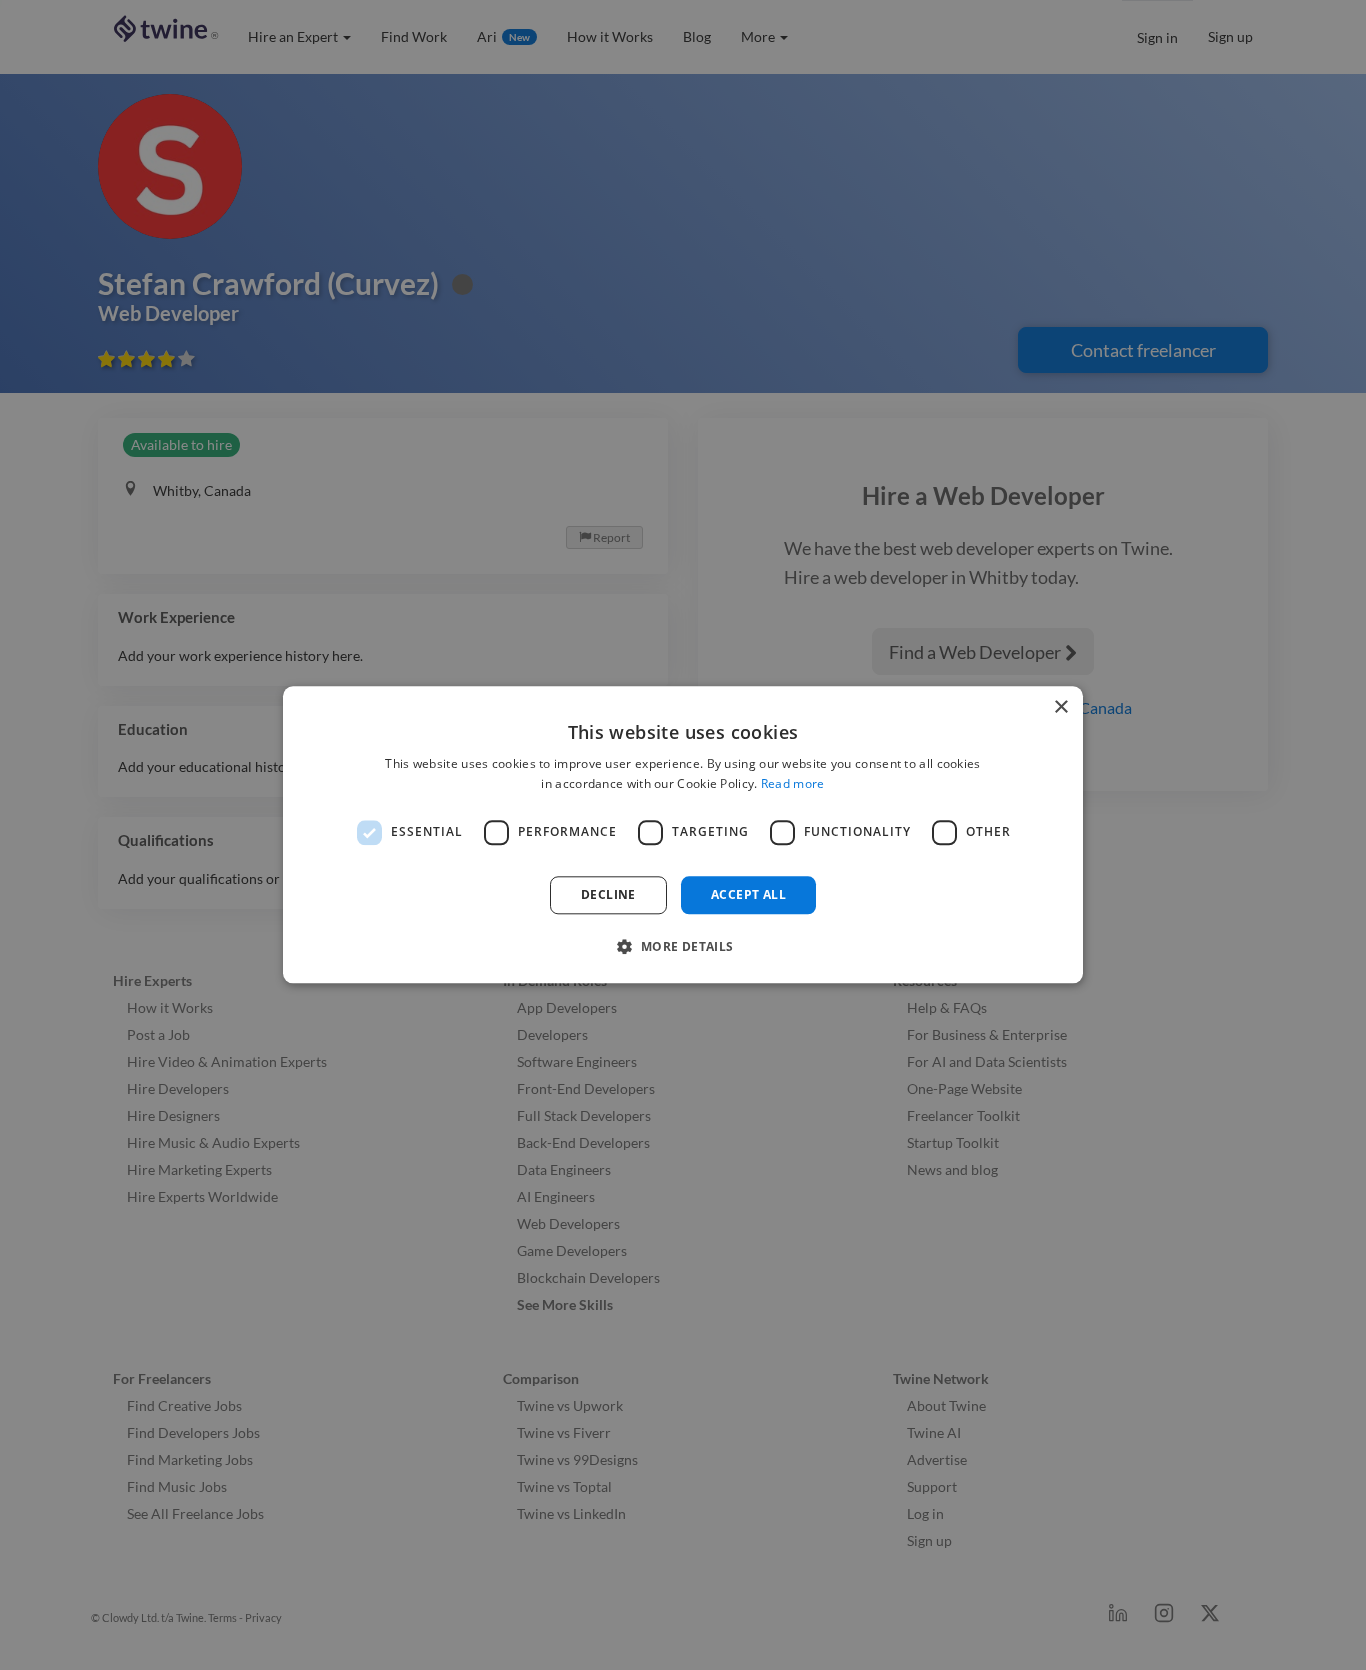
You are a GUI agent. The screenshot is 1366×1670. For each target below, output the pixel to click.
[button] (682, 947)
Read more (793, 784)
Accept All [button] (748, 894)
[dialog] (683, 834)
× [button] (1060, 707)
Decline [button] (608, 894)
